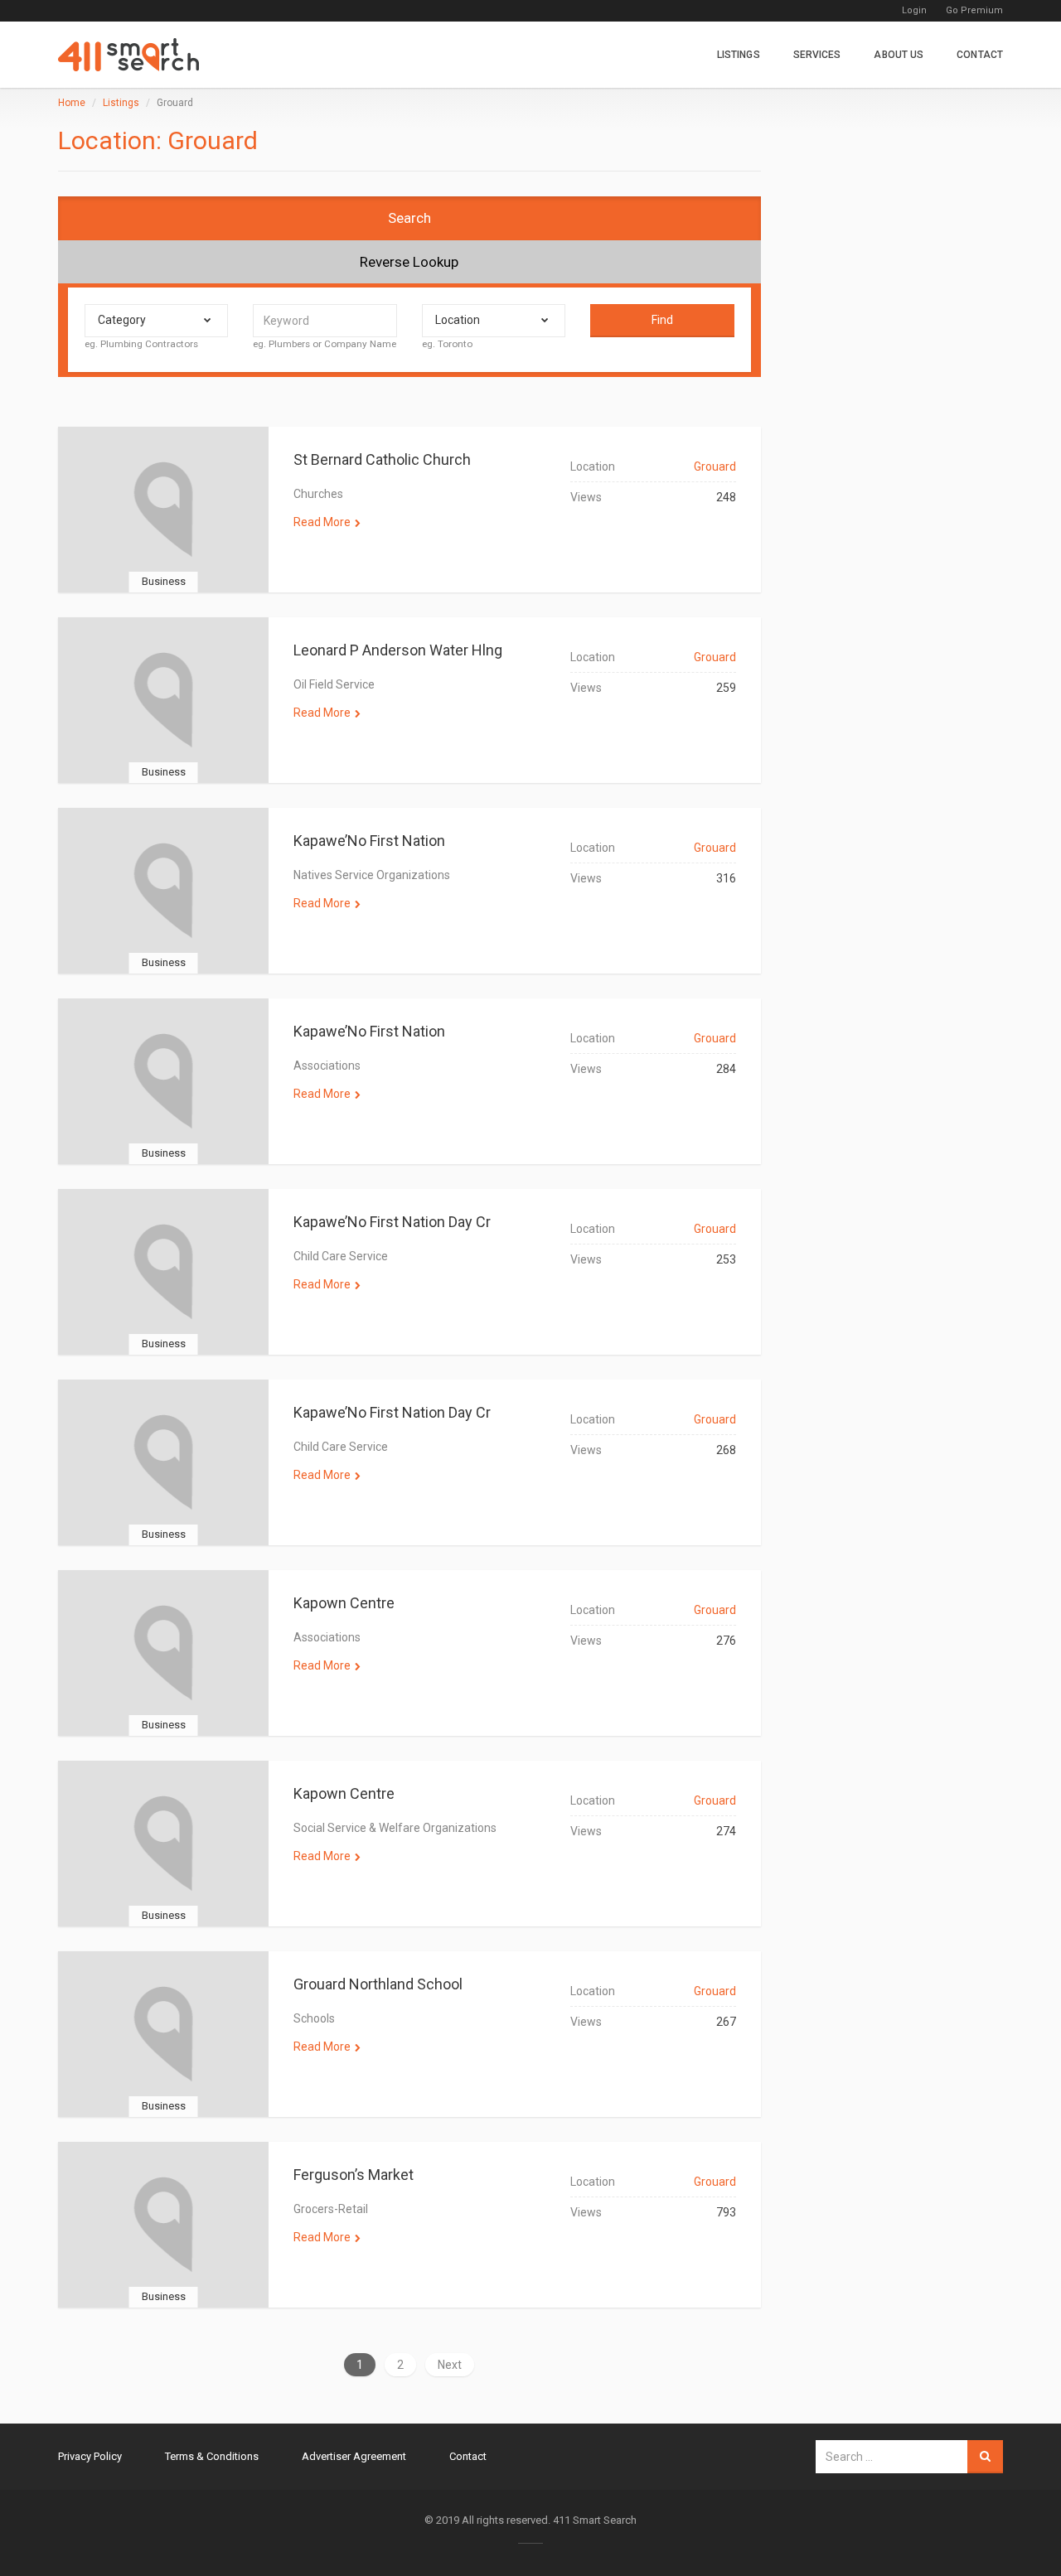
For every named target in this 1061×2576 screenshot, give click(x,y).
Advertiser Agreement (354, 2456)
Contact (980, 55)
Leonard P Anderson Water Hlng (398, 650)
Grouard (715, 466)
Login (914, 10)
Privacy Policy (90, 2456)
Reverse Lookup (409, 262)
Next (450, 2365)
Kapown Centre (344, 1603)
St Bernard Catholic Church (382, 459)
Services (817, 55)
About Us (899, 55)
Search (409, 218)
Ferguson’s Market (354, 2175)
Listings (739, 55)
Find (662, 320)
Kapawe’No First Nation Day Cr (392, 1222)
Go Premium (974, 10)
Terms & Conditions (212, 2456)
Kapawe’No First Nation (369, 841)
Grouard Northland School (378, 1984)
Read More (322, 522)
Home (72, 103)
